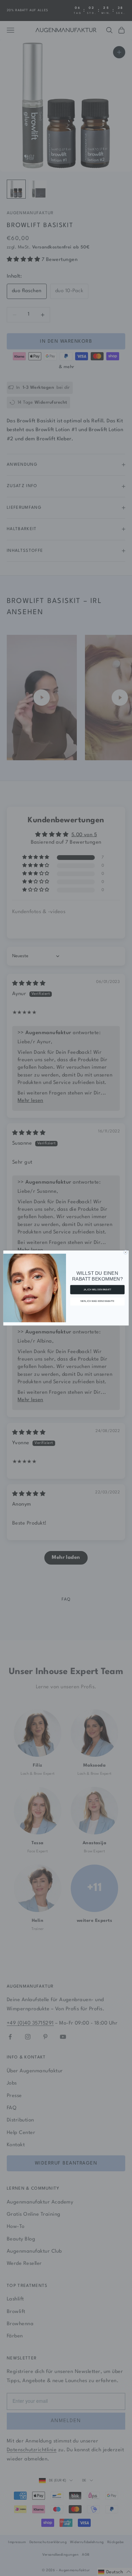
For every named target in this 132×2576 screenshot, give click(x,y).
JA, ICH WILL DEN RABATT (97, 1290)
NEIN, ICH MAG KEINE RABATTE (97, 1301)
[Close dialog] (125, 1252)
